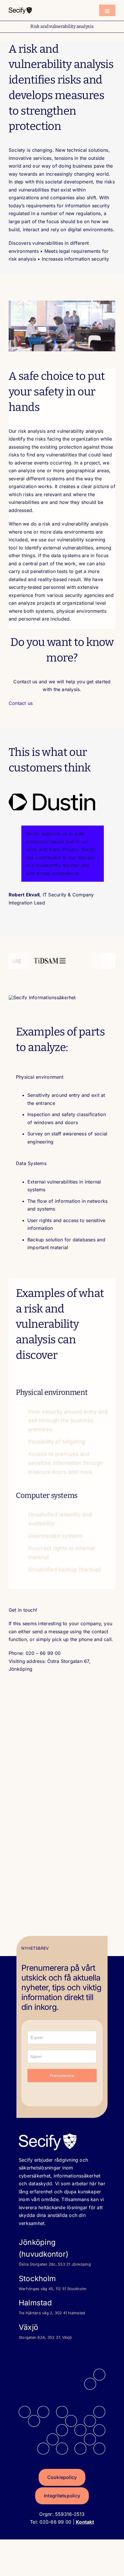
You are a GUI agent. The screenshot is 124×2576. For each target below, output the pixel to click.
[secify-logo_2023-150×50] (20, 9)
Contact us (21, 703)
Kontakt (85, 2522)
